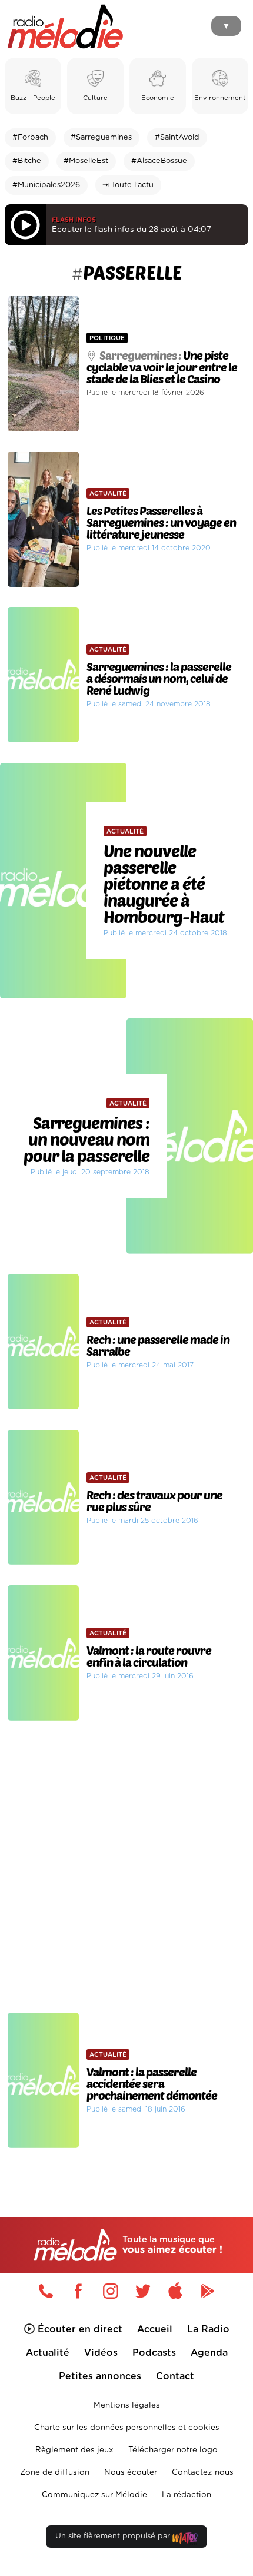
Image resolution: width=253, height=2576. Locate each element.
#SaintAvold (177, 137)
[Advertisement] (126, 1867)
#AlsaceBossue (159, 161)
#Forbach (30, 137)
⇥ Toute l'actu (128, 185)
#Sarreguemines (101, 137)
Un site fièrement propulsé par (114, 2536)
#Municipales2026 (46, 185)
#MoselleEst (86, 161)
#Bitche (27, 161)
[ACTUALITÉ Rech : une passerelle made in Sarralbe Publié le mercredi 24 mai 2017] (126, 1269)
